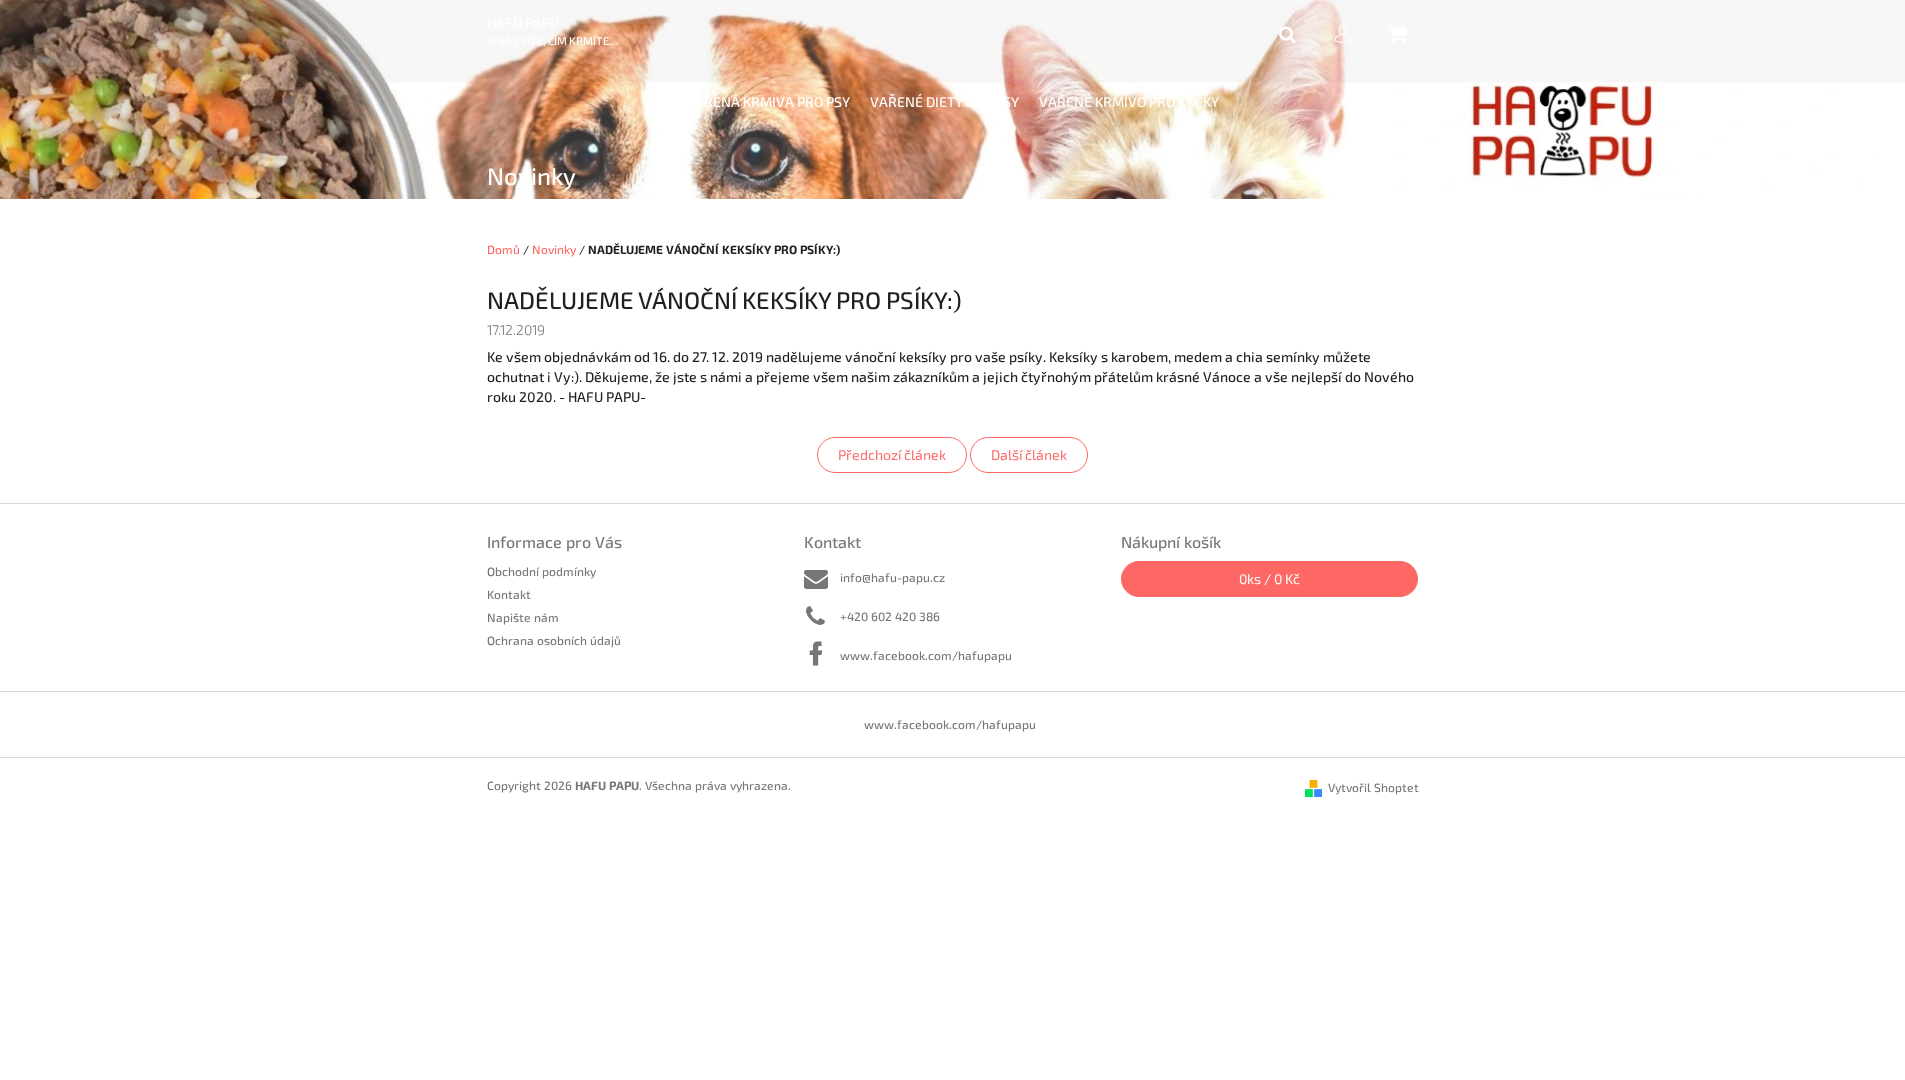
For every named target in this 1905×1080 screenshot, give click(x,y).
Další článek (1029, 454)
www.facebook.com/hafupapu (926, 655)
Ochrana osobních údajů (554, 640)
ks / (1269, 578)
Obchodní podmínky (541, 571)
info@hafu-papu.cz (892, 577)
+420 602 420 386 (890, 616)
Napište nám (523, 617)
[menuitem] (768, 102)
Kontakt (509, 594)
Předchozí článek (892, 454)
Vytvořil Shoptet (1373, 787)
